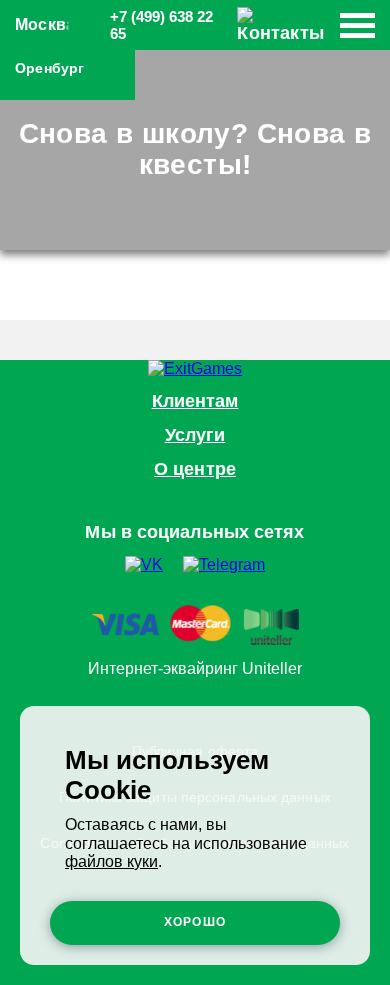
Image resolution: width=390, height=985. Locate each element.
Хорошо (195, 922)
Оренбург (50, 68)
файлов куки (111, 861)
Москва (45, 24)
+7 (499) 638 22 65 (161, 25)
